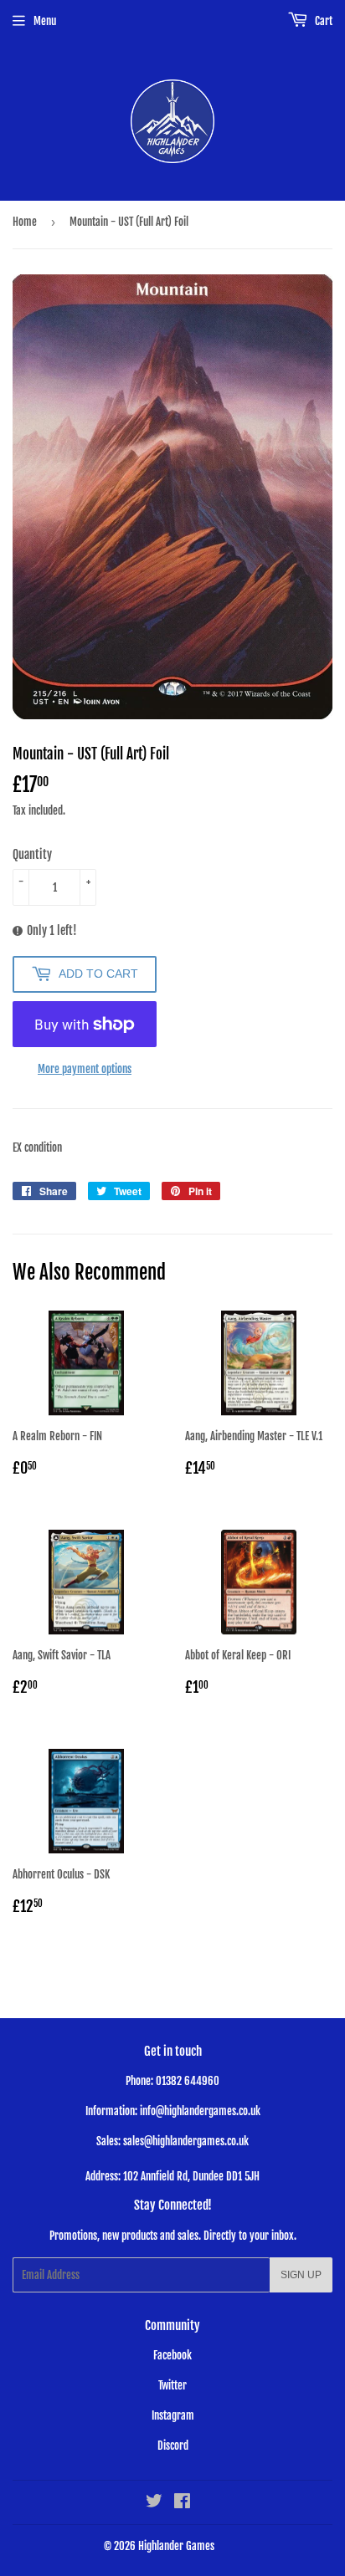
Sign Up (301, 2275)
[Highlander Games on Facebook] (182, 2503)
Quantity (32, 854)
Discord (173, 2446)
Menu (45, 21)
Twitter (172, 2385)
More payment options (85, 1069)
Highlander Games (176, 2546)
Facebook (172, 2355)
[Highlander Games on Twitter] (154, 2503)
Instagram (173, 2415)
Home (25, 222)
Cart (322, 21)
